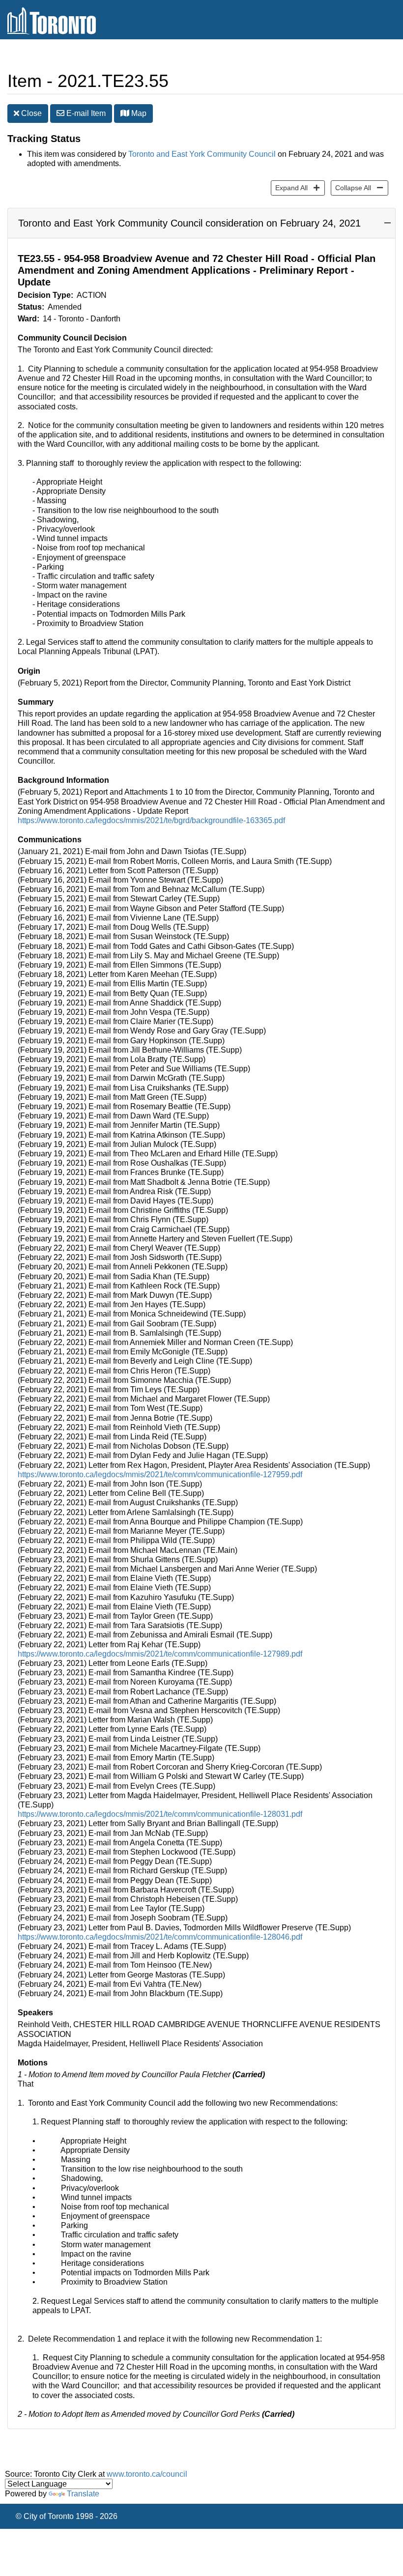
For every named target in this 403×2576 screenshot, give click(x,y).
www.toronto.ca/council (147, 2474)
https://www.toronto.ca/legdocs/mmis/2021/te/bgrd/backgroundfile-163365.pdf (151, 820)
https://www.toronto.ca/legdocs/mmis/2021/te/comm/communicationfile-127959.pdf (160, 1474)
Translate (83, 2494)
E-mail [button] (85, 113)
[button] (125, 113)
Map (138, 113)
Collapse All (351, 187)
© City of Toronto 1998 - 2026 (67, 2516)
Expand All (289, 187)
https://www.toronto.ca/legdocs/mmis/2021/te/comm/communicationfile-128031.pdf (160, 1814)
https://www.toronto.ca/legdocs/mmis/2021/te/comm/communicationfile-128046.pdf (160, 1937)
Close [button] (30, 113)
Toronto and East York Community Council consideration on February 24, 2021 (189, 223)
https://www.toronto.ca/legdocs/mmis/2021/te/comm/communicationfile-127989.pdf (160, 1654)
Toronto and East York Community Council (202, 154)
